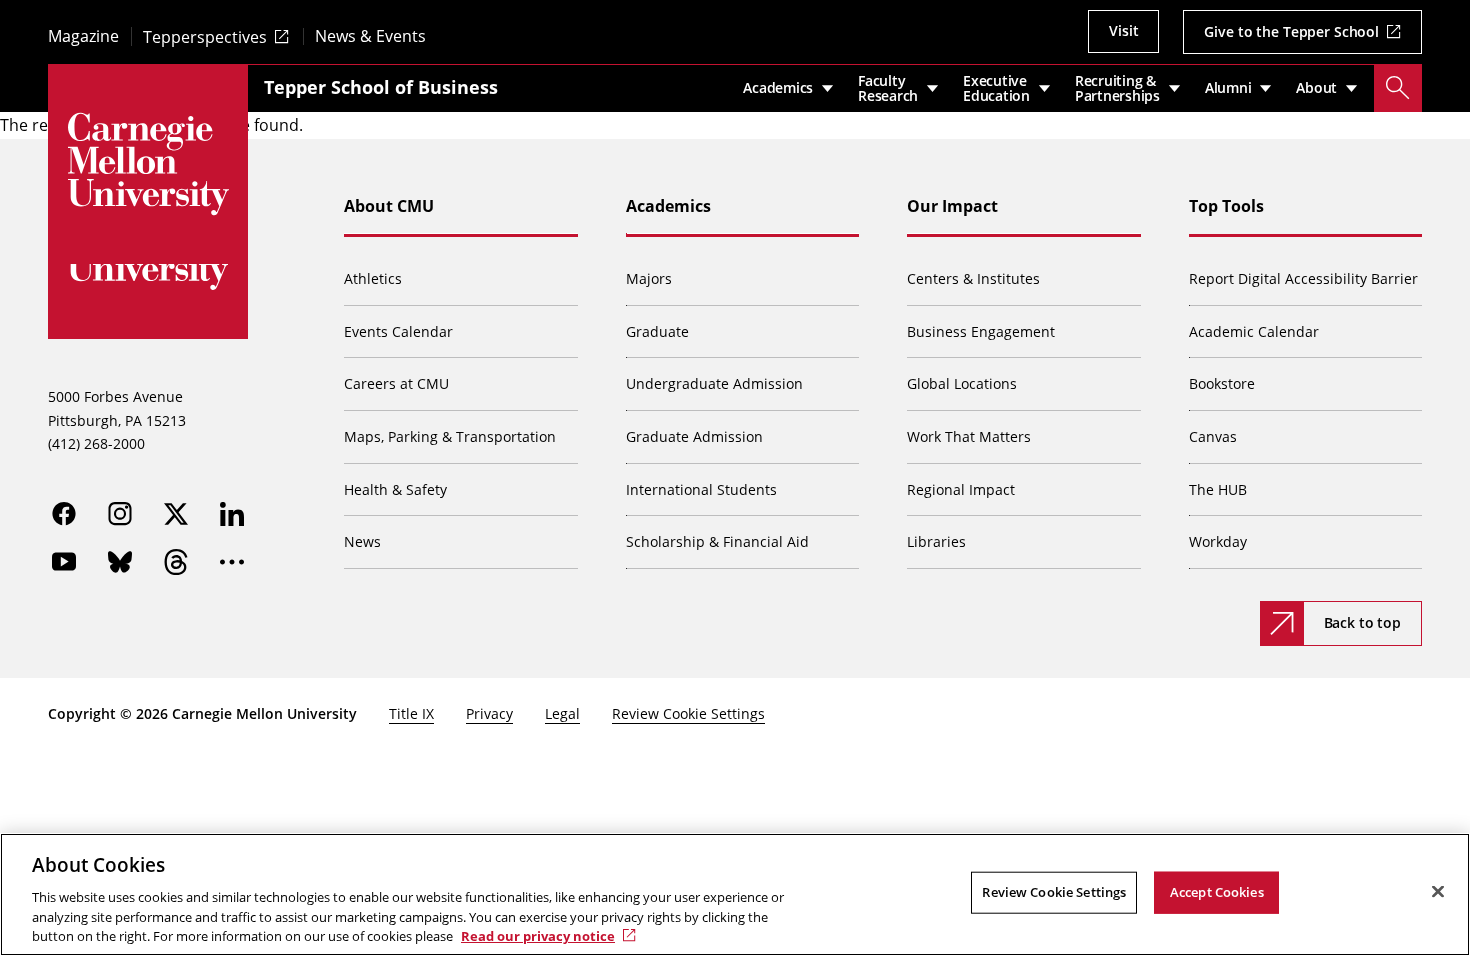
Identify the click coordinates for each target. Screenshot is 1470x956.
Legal (562, 713)
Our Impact (952, 206)
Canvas (1213, 436)
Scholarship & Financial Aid (717, 541)
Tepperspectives (205, 36)
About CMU (389, 206)
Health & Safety (395, 489)
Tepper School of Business (381, 87)
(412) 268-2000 (96, 443)
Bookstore (1222, 383)
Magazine (83, 36)
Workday (1218, 541)
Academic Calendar (1254, 331)
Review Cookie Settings (688, 713)
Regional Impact (961, 489)
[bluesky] (120, 562)
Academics (668, 206)
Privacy (489, 713)
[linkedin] (232, 514)
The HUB (1218, 489)
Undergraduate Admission (714, 383)
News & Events (370, 36)
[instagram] (120, 514)
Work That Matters (969, 436)
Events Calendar (398, 331)
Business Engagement (981, 331)
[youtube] (64, 562)
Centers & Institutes (973, 278)
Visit (1123, 30)
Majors (649, 278)
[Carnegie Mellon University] (148, 164)
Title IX (411, 713)
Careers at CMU (396, 383)
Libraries (936, 541)
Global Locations (962, 383)
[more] (232, 562)
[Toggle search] (1398, 88)
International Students (701, 489)
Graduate (657, 331)
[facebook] (64, 514)
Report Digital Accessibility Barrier (1303, 278)
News (362, 541)
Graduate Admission (694, 436)
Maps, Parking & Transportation (450, 436)
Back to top (1362, 622)
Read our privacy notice (538, 935)
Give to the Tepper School (1291, 31)
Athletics (373, 278)
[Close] (1438, 892)
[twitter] (176, 514)
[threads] (176, 562)
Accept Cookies (1217, 892)
